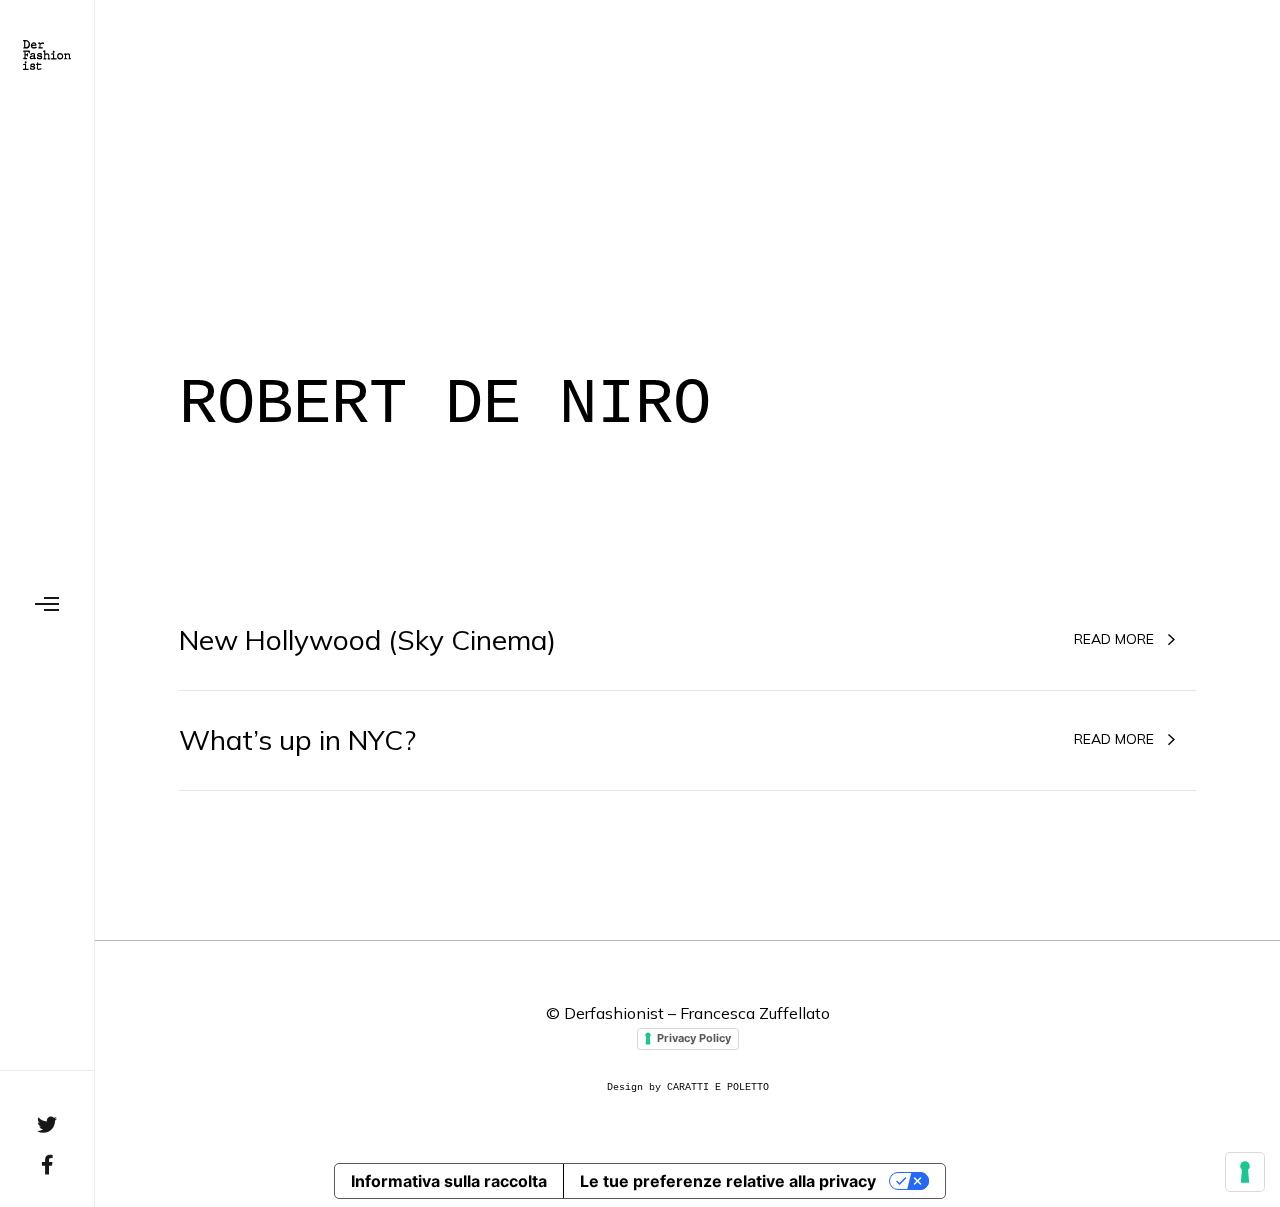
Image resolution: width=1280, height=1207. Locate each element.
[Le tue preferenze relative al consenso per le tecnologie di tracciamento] (1245, 1172)
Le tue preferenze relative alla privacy (728, 1181)
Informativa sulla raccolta (449, 1181)
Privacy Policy (694, 1038)
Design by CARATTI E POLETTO (688, 1087)
